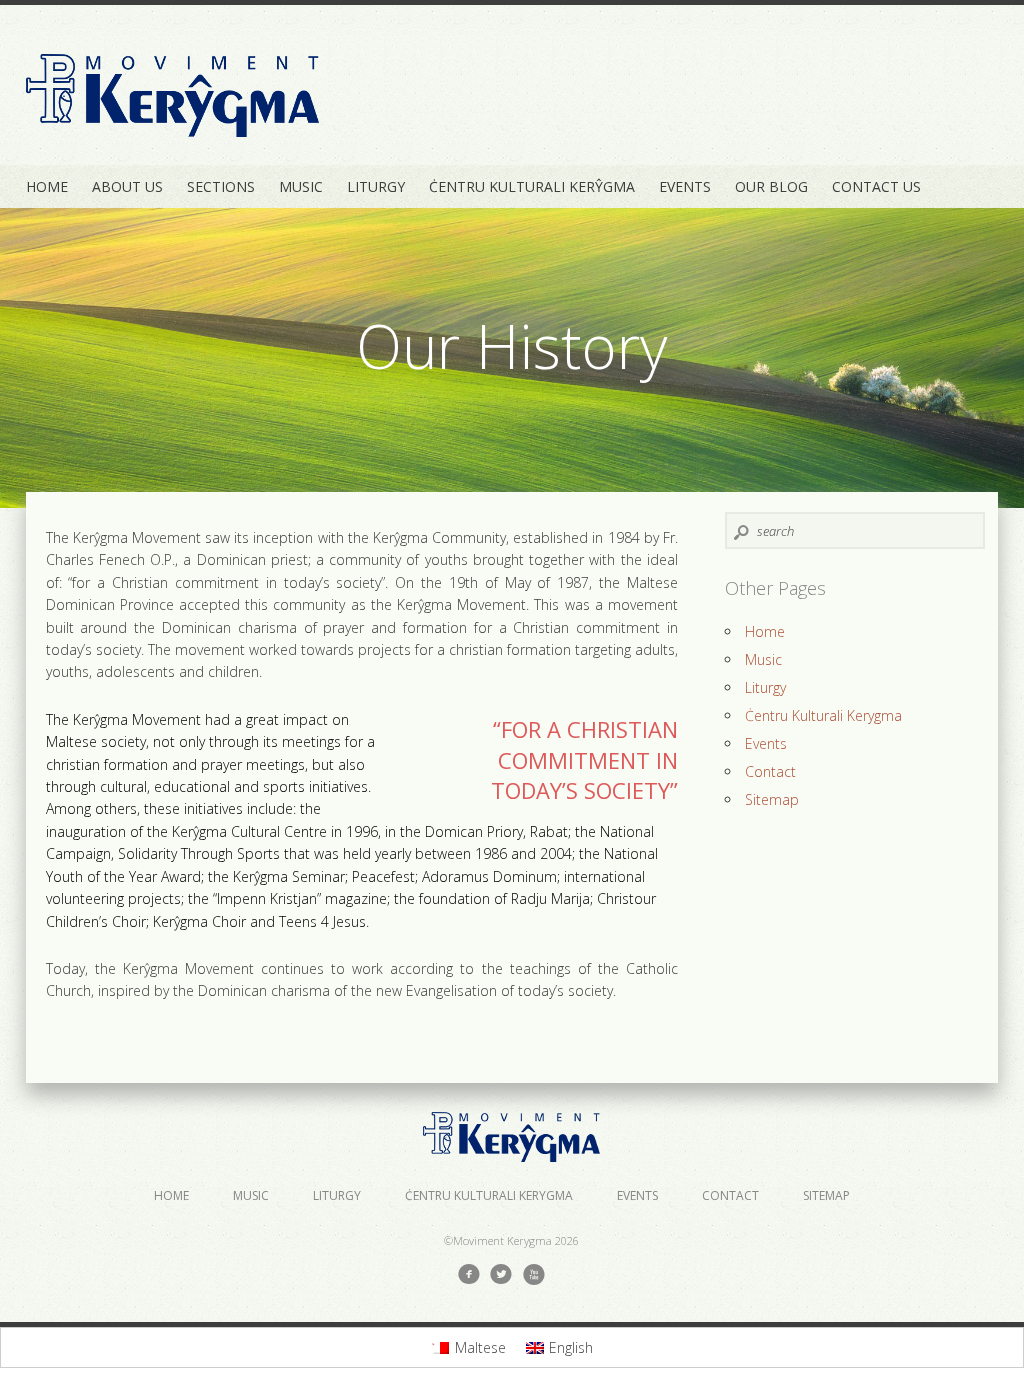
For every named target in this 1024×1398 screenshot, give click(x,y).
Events (685, 186)
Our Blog (771, 186)
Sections (221, 186)
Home (47, 186)
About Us (127, 186)
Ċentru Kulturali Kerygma (823, 715)
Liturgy (376, 186)
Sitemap (772, 799)
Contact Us (876, 186)
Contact (770, 771)
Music (301, 186)
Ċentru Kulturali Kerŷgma (532, 186)
